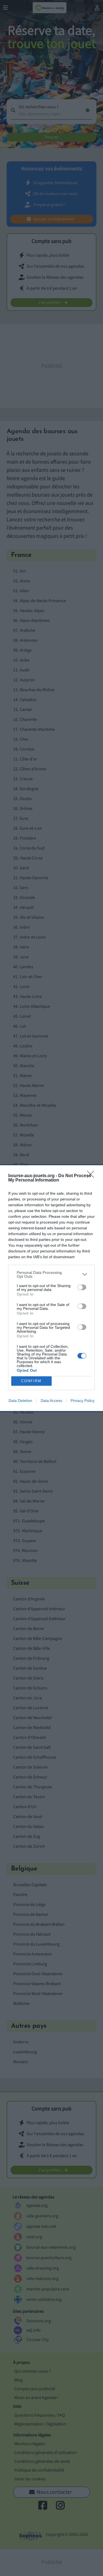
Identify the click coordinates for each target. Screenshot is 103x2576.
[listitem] (51, 1274)
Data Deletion (20, 1401)
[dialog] (51, 1288)
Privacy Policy (83, 1401)
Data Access (51, 1401)
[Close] (92, 1176)
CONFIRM (31, 1381)
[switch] (82, 1287)
